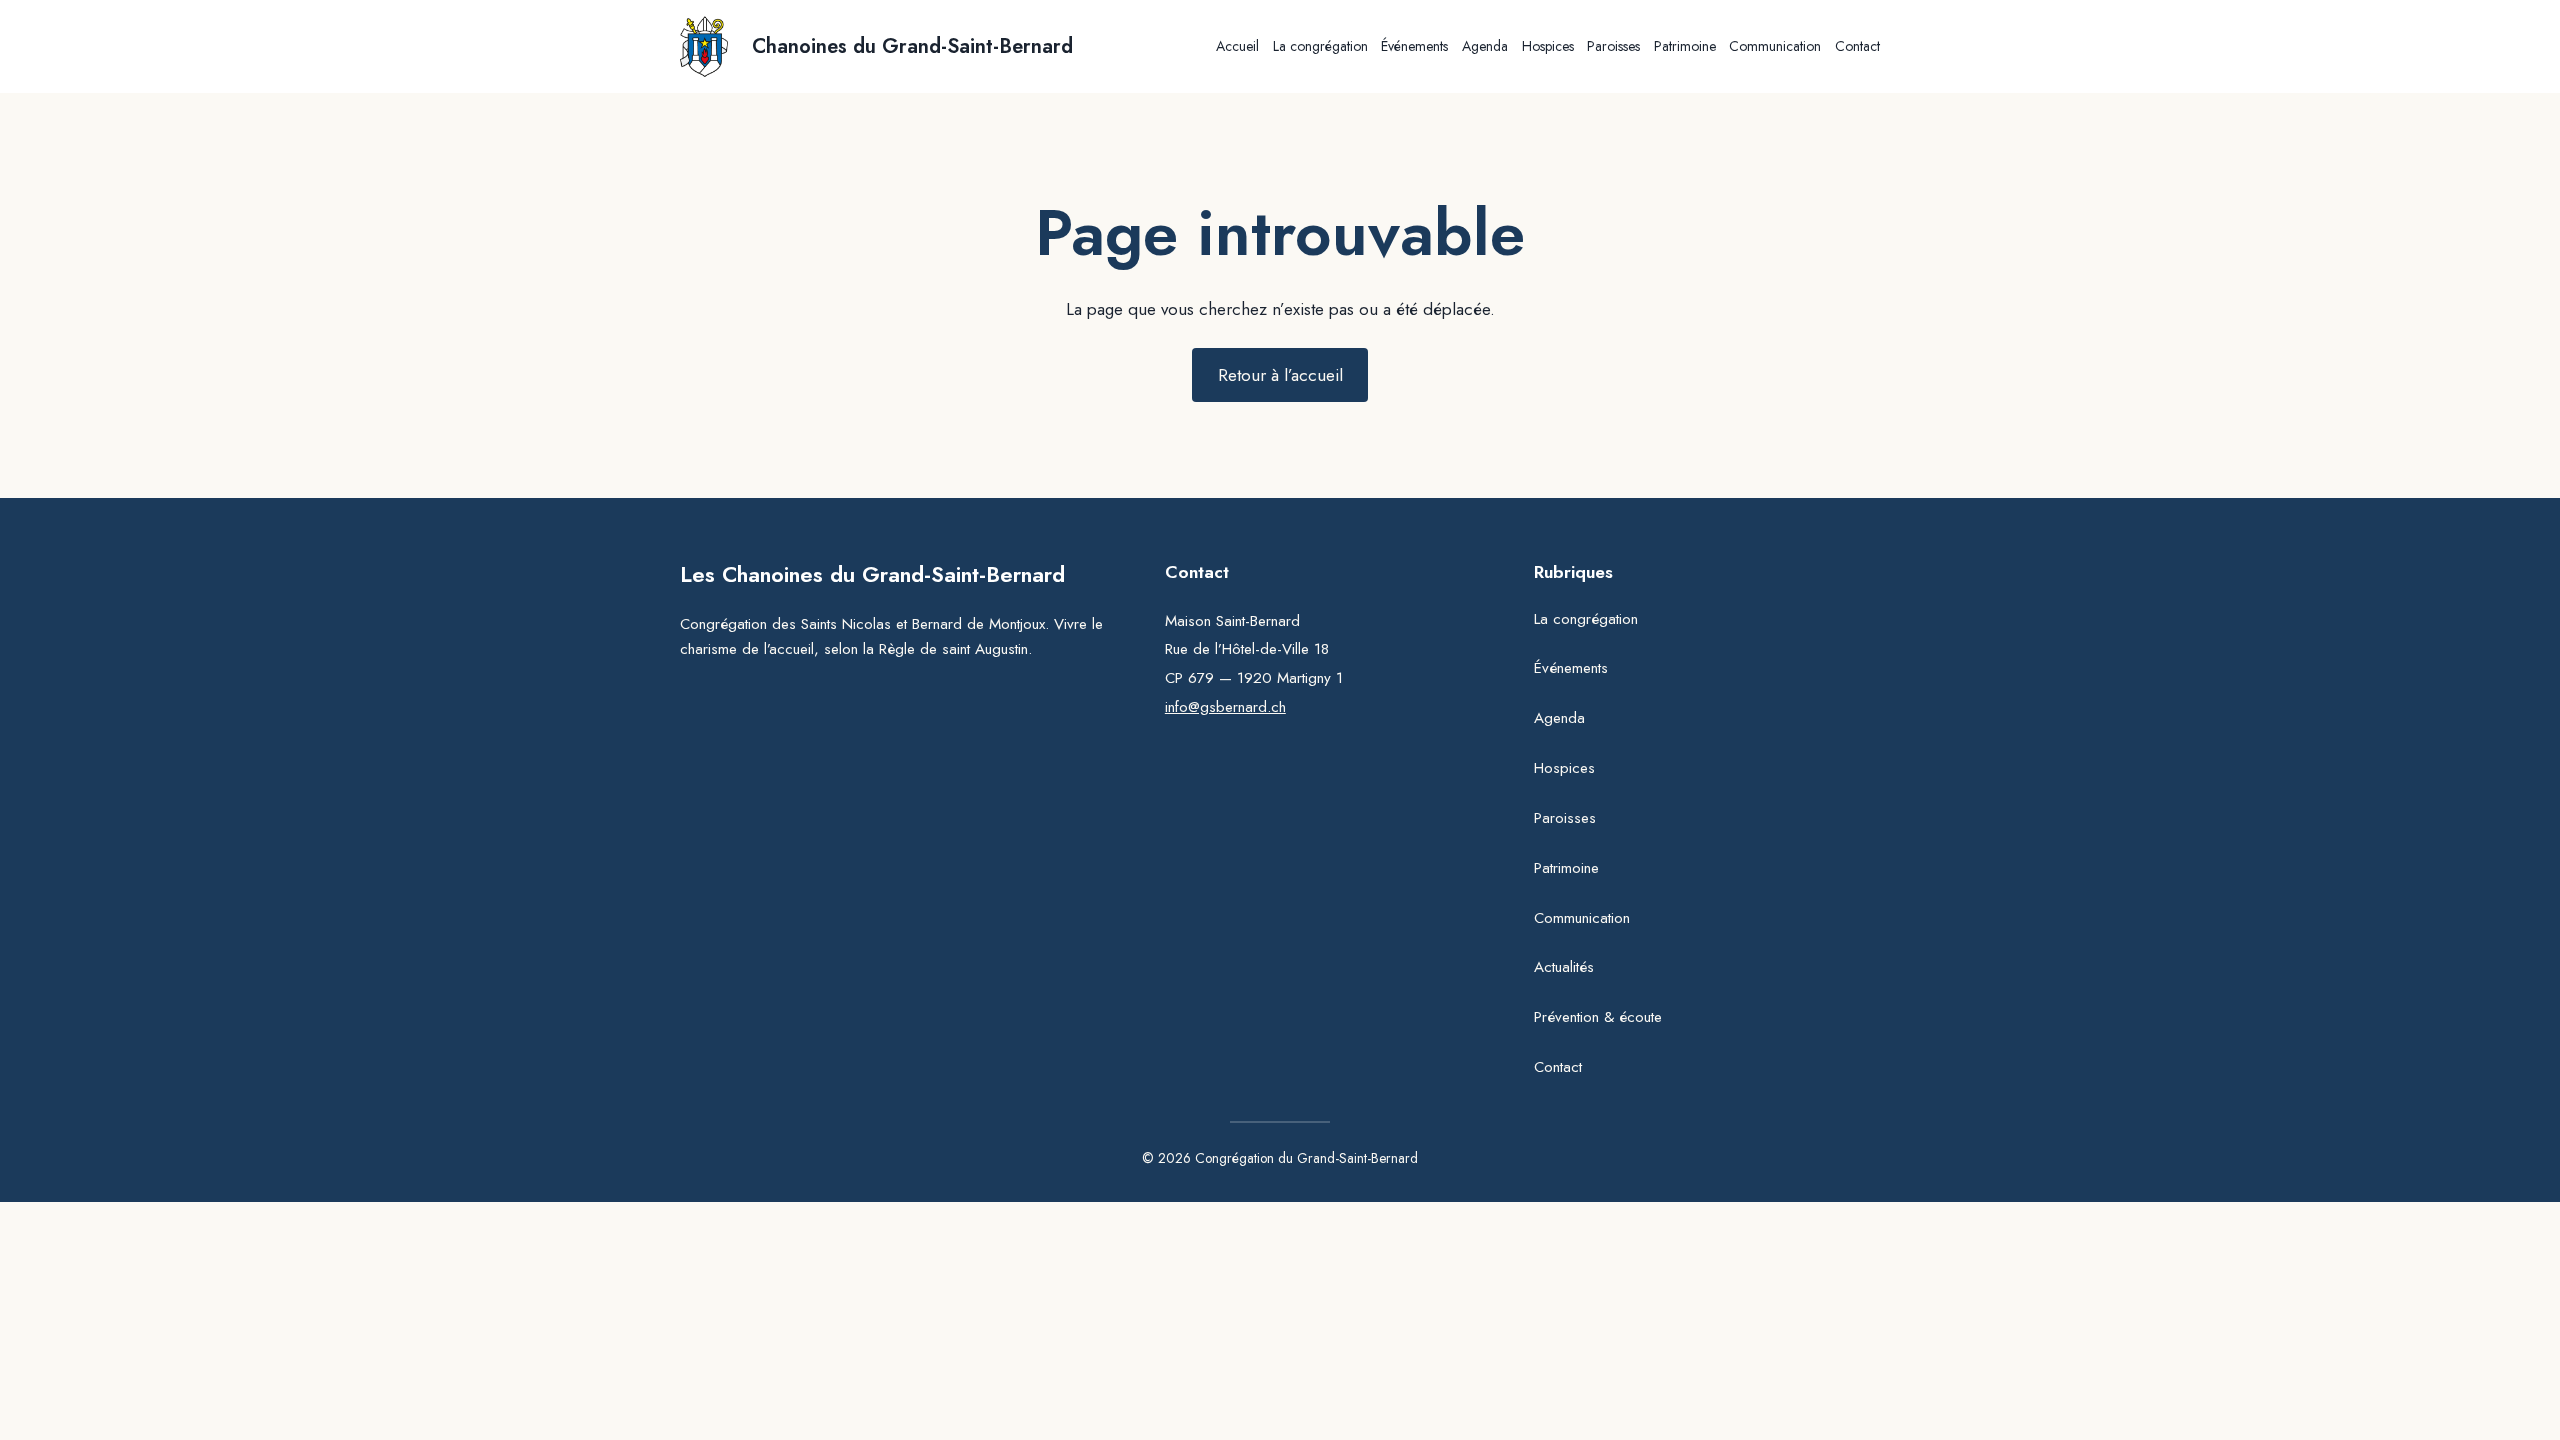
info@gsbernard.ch (1225, 707)
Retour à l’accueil (1280, 375)
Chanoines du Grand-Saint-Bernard (912, 46)
